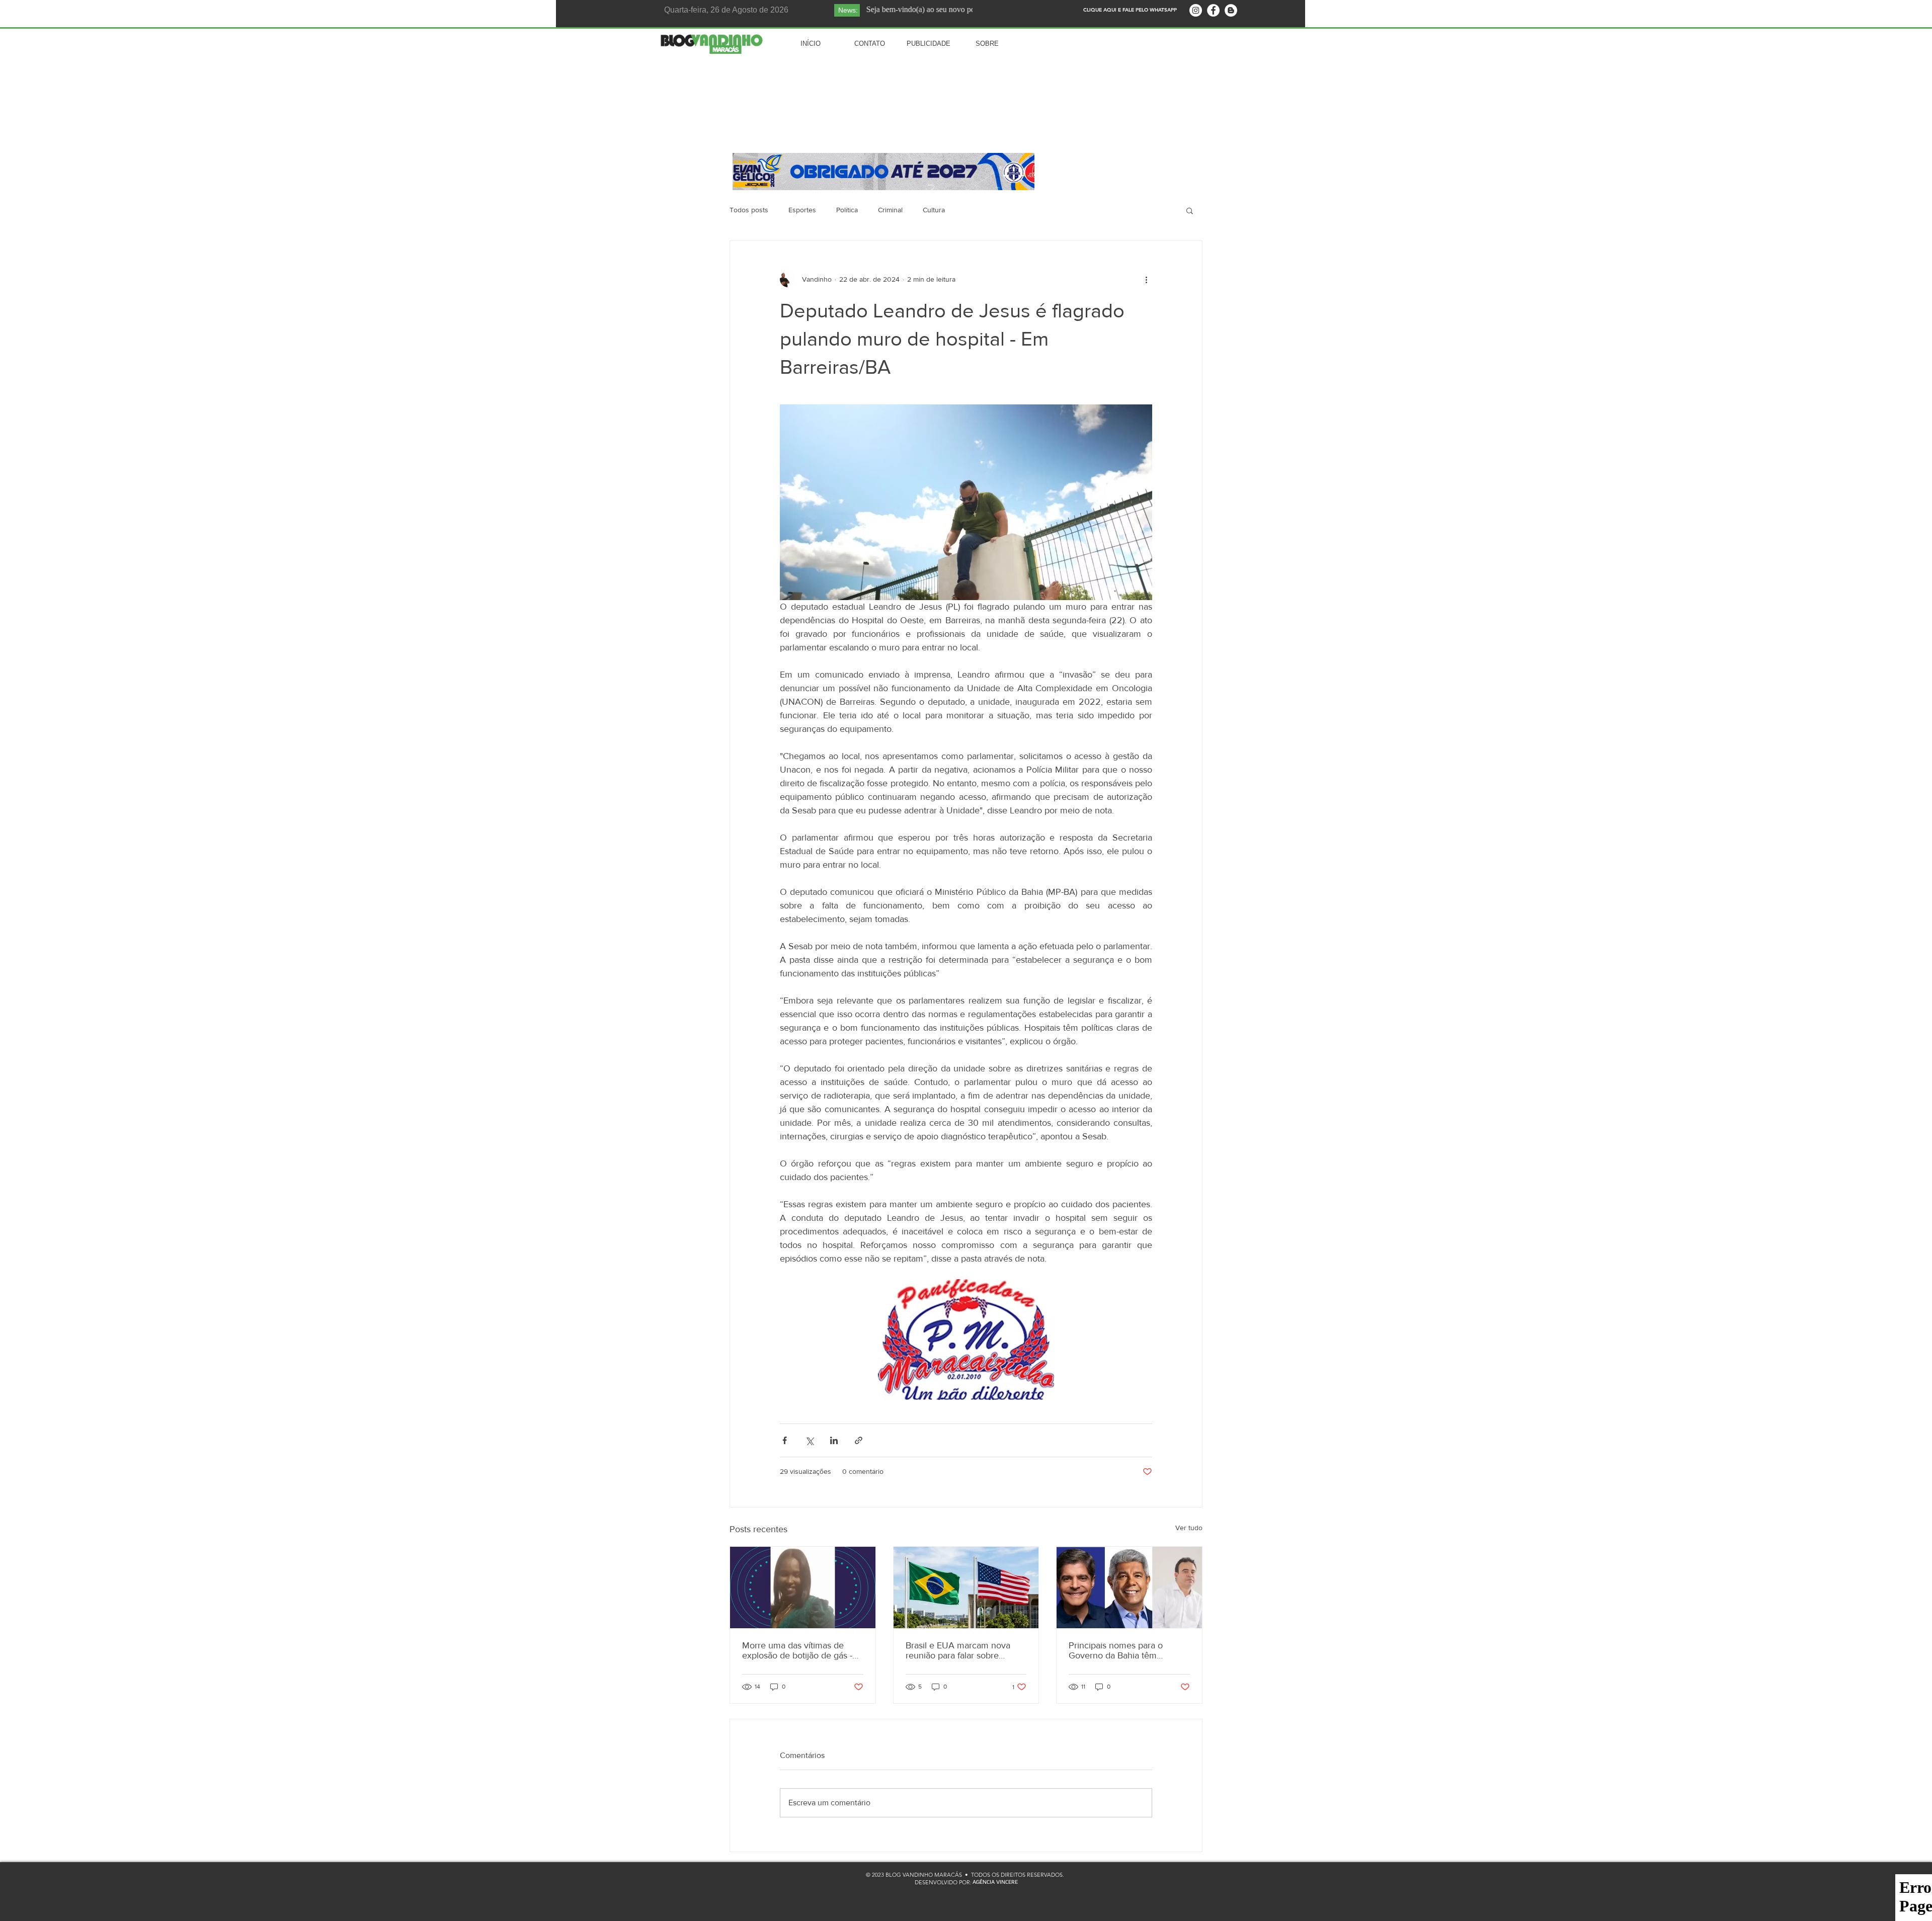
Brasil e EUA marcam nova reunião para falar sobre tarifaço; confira (958, 1650)
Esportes (802, 210)
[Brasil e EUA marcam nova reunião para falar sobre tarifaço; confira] (966, 1588)
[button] (1190, 210)
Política (847, 210)
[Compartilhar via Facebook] (785, 1440)
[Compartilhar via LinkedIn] (834, 1440)
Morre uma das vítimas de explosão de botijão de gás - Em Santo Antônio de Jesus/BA (797, 1650)
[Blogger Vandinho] (1231, 10)
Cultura (934, 210)
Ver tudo (1189, 1528)
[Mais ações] (1146, 279)
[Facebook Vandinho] (1213, 10)
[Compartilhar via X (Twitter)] (809, 1440)
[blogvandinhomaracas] (1196, 10)
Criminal (890, 210)
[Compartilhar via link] (859, 1440)
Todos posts (749, 210)
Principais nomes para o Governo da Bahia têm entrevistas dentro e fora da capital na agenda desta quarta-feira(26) (1122, 1650)
